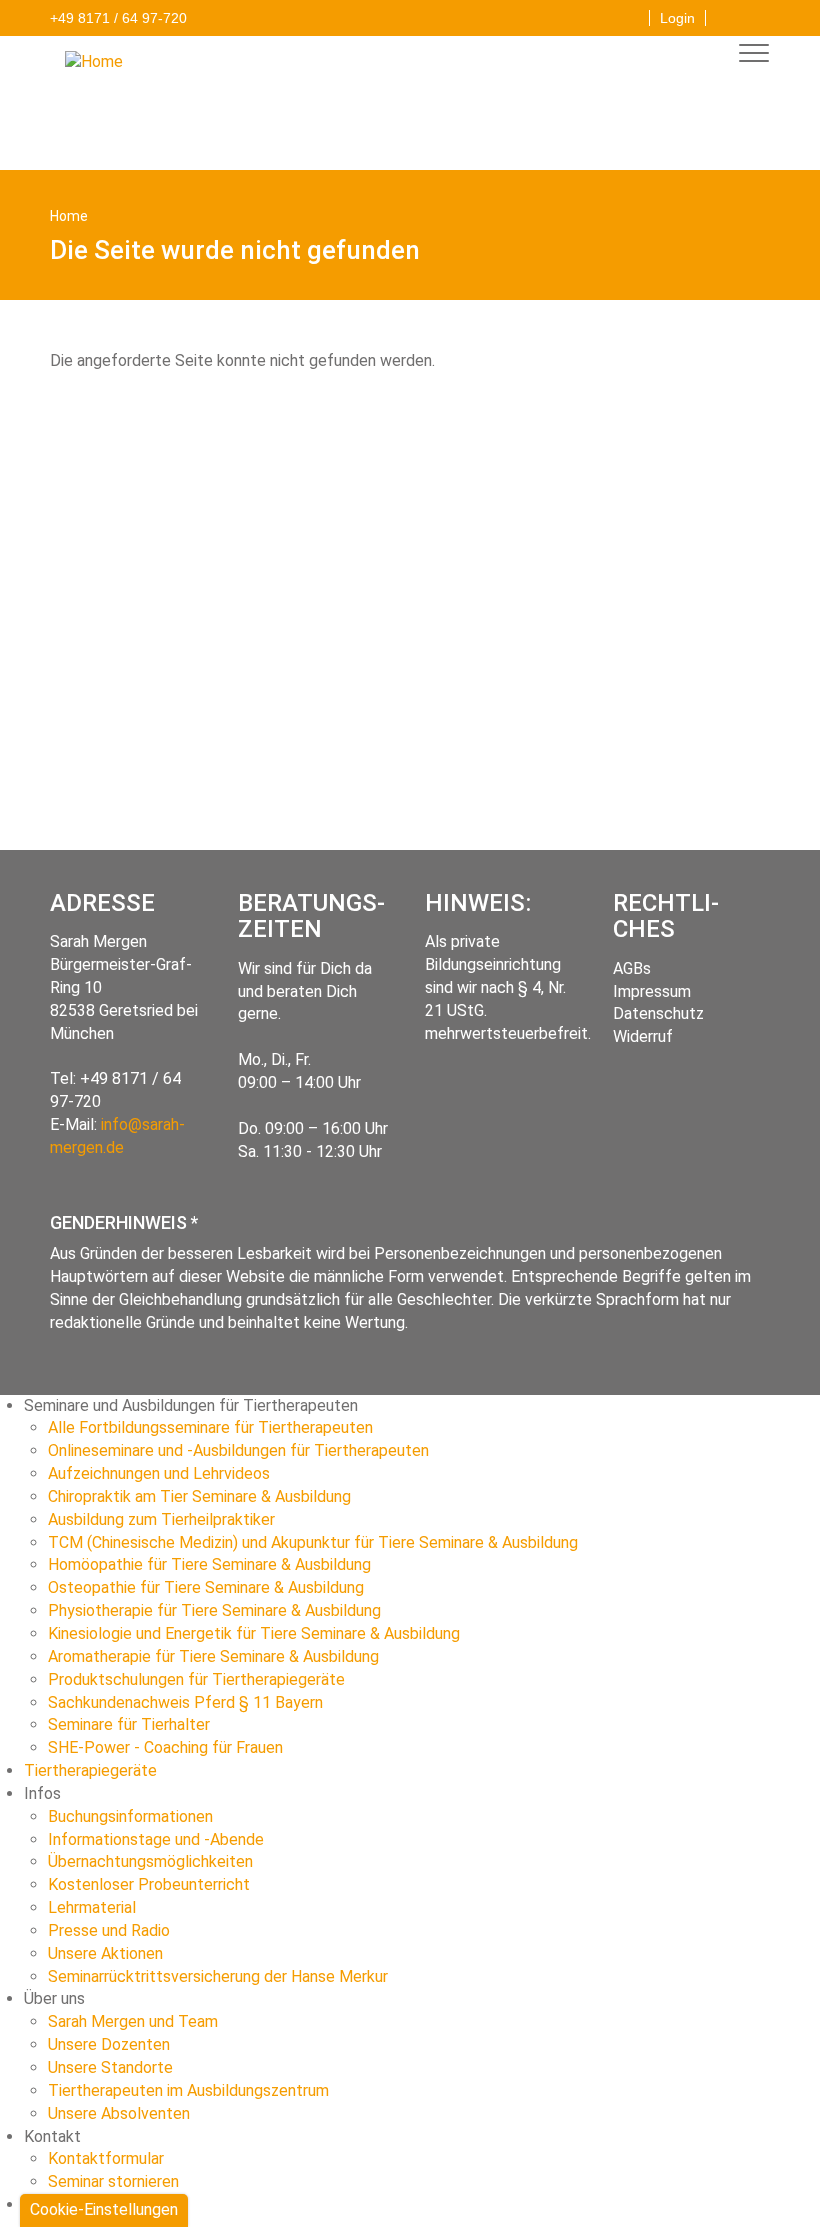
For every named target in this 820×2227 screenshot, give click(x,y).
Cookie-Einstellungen (104, 2209)
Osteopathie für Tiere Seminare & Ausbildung (206, 1587)
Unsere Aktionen (105, 1953)
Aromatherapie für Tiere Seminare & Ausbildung (213, 1656)
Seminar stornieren (113, 2181)
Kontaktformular (106, 2158)
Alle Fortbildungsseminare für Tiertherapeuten (210, 1427)
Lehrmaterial (92, 1907)
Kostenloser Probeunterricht (149, 1884)
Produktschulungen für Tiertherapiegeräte (196, 1679)
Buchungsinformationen (130, 1816)
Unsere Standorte (110, 2067)
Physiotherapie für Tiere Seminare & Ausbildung (214, 1610)
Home (69, 216)
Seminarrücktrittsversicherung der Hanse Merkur (218, 1976)
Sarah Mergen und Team (133, 2021)
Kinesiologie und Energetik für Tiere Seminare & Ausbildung (254, 1633)
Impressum (652, 991)
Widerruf (643, 1036)
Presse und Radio (109, 1930)
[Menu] (748, 55)
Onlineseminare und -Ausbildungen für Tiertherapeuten (238, 1450)
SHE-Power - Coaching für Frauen (165, 1747)
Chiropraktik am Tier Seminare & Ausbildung (199, 1496)
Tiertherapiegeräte (90, 1770)
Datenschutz (658, 1013)
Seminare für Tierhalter (129, 1724)
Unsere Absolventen (119, 2113)
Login (677, 18)
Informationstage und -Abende (156, 1839)
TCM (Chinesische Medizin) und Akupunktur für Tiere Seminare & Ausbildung (313, 1542)
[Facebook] (726, 15)
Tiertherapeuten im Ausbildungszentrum (188, 2090)
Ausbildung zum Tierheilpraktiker (161, 1519)
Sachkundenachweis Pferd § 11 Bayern (185, 1702)
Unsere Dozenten (109, 2044)
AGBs (632, 968)
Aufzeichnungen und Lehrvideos (159, 1473)
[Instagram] (755, 15)
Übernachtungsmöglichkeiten (150, 1861)
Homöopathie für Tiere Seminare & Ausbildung (209, 1564)
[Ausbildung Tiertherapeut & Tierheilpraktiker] (101, 61)
